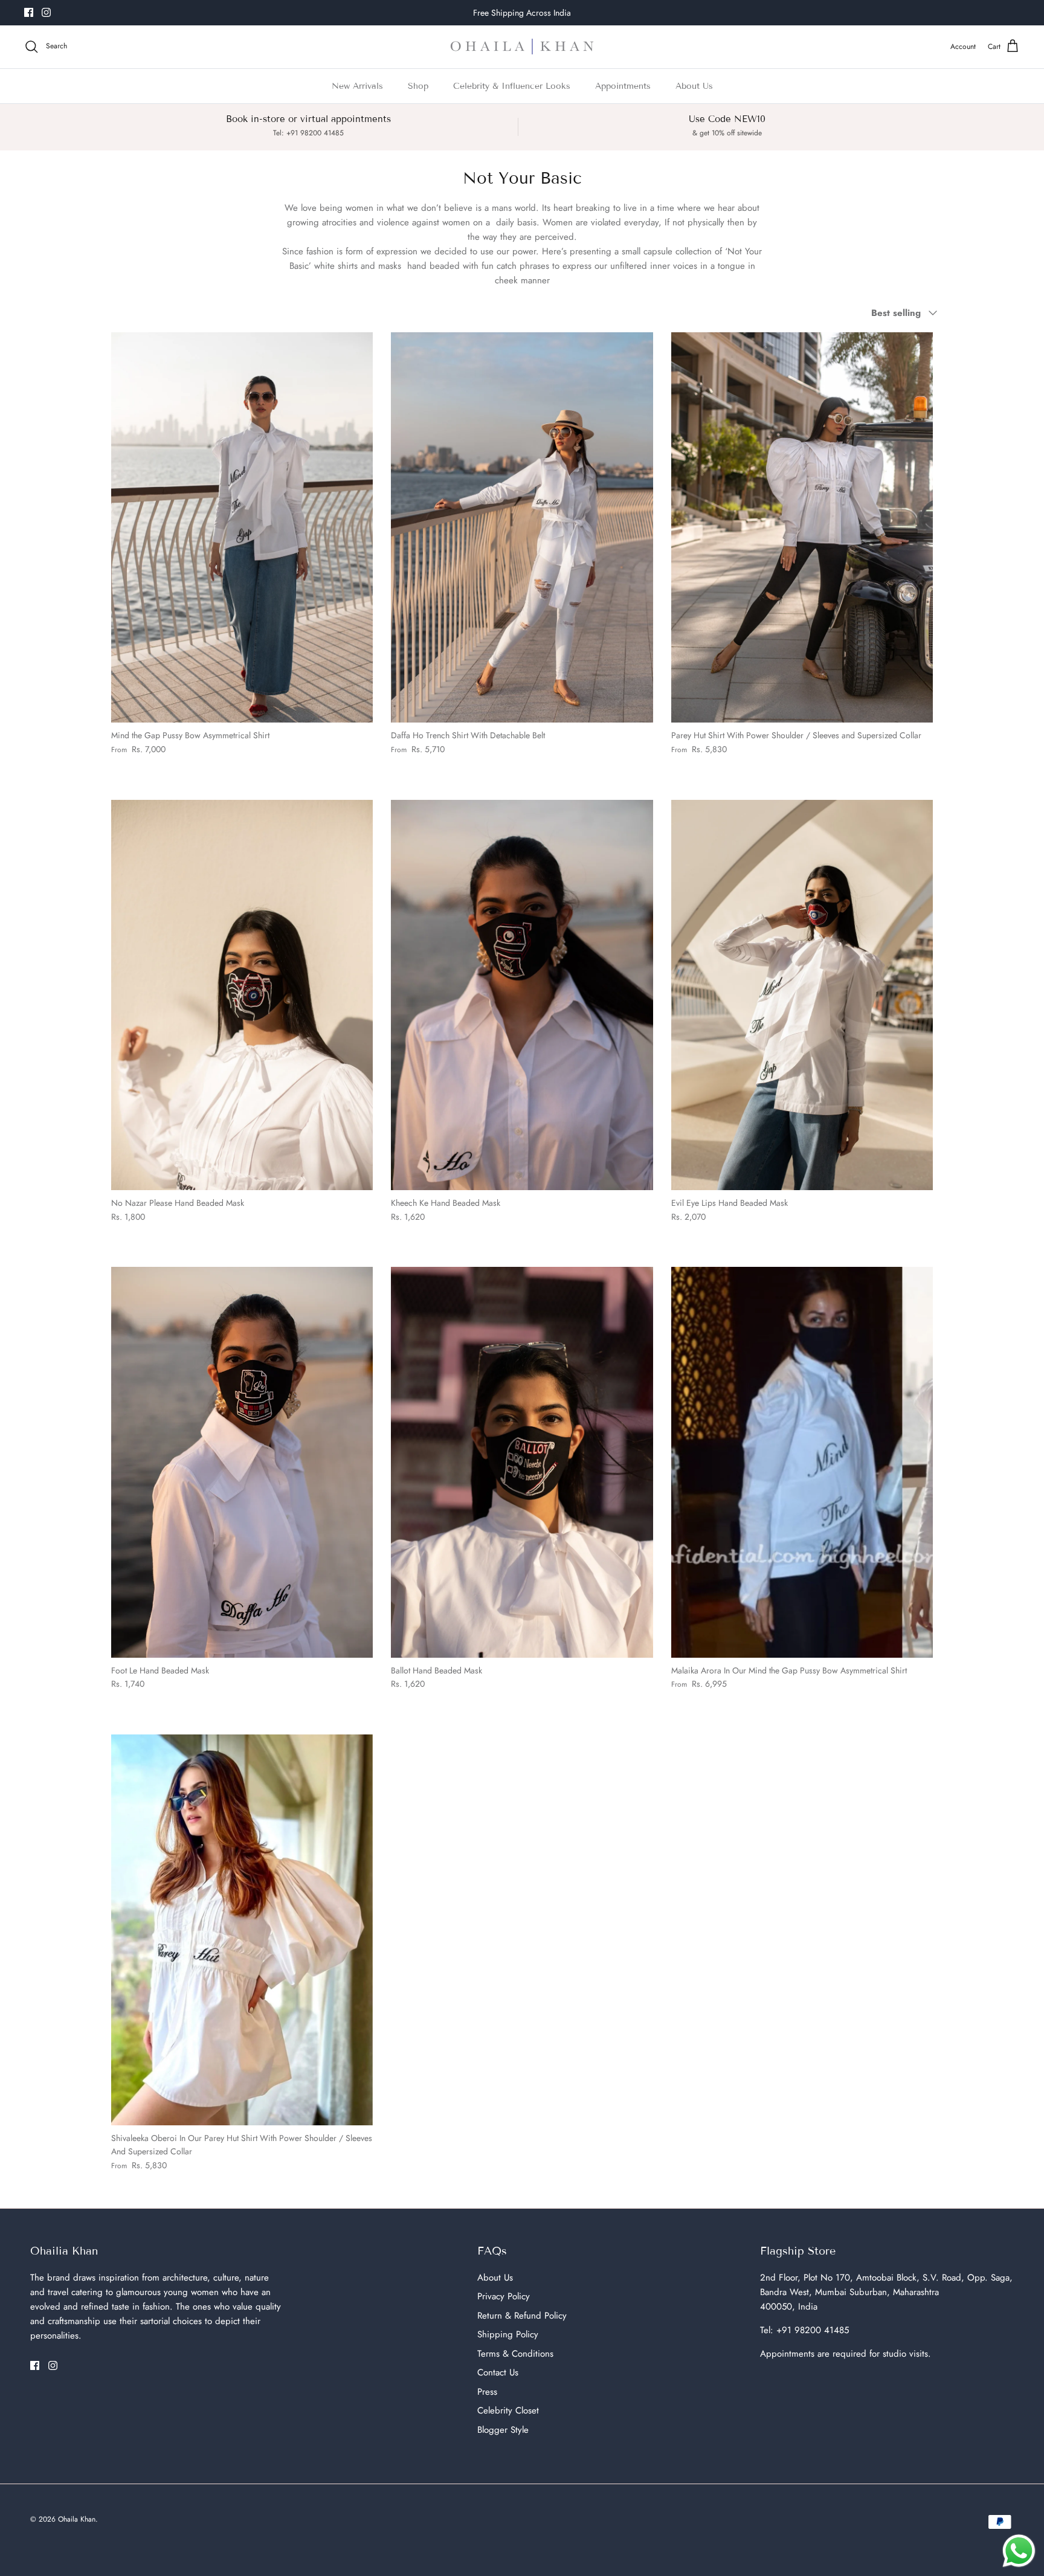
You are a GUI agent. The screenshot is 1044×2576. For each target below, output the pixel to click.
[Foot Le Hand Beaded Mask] (242, 1462)
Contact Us (498, 2372)
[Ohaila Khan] (522, 47)
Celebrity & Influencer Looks (512, 86)
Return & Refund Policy (522, 2316)
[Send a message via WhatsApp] (1019, 2551)
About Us (694, 86)
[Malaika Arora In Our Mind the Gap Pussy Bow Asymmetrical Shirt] (802, 1462)
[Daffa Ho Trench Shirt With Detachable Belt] (522, 528)
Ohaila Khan (77, 2519)
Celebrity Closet (508, 2410)
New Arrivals (357, 86)
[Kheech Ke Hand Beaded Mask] (522, 995)
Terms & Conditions (515, 2354)
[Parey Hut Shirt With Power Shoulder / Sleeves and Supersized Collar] (802, 528)
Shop (418, 86)
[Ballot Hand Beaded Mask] (522, 1462)
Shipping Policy (508, 2334)
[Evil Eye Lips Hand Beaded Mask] (802, 995)
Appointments (623, 86)
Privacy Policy (504, 2296)
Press (487, 2392)
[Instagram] (46, 12)
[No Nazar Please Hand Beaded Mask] (242, 995)
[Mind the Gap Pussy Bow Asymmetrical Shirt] (242, 528)
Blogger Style (503, 2430)
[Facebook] (29, 12)
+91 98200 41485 (813, 2330)
